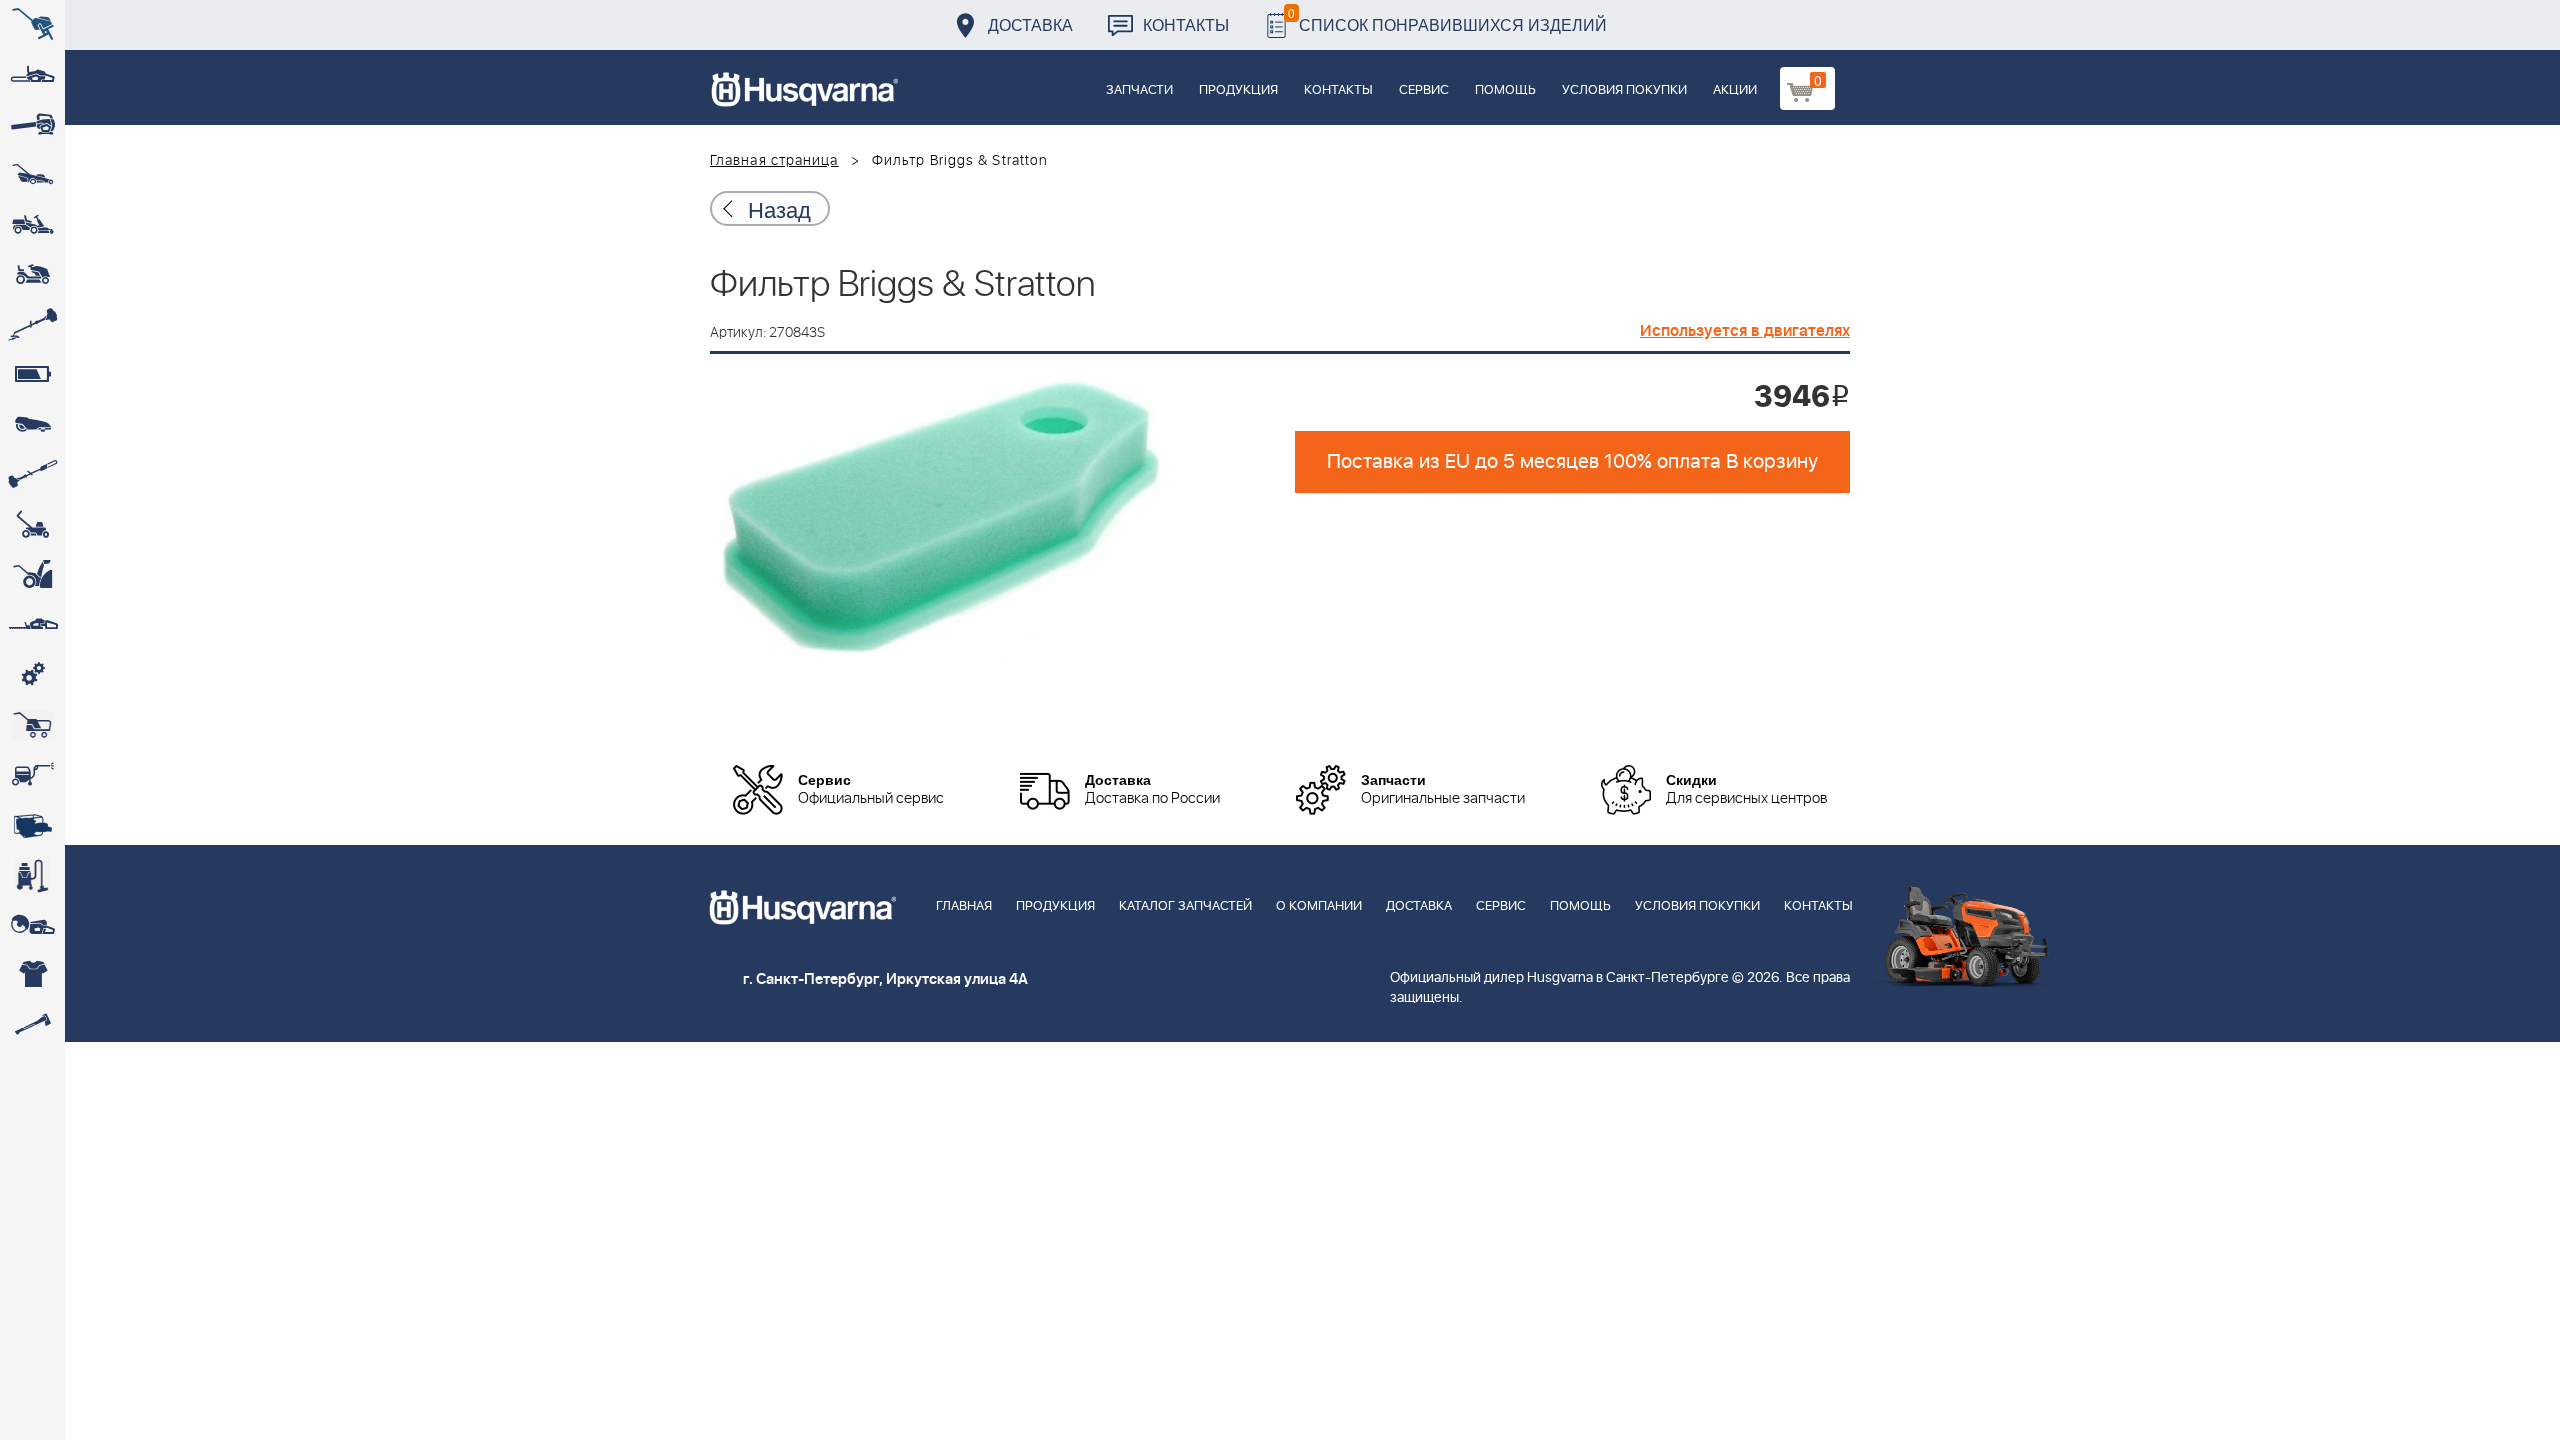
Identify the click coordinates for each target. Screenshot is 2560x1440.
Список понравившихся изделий (1447, 19)
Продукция (1238, 90)
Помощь (1505, 90)
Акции (1735, 90)
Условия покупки (1624, 90)
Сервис (1424, 90)
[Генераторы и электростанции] (32, 725)
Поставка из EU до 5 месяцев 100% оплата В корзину (1572, 462)
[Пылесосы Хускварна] (32, 875)
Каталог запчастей (1185, 906)
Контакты (1186, 24)
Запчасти (1139, 90)
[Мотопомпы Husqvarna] (32, 825)
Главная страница (774, 161)
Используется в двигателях (1745, 331)
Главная (964, 906)
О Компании (1319, 906)
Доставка (1030, 24)
